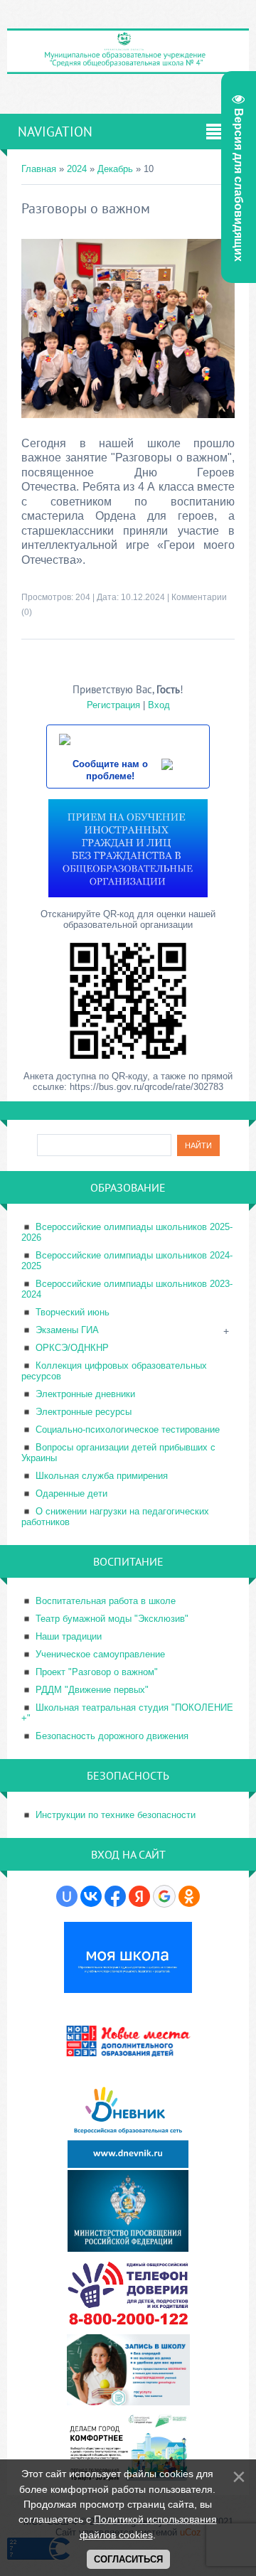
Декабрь (115, 169)
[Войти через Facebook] (115, 1896)
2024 (77, 169)
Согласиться (128, 2559)
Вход (159, 705)
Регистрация (113, 705)
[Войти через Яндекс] (139, 1896)
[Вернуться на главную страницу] (128, 68)
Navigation (55, 132)
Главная (39, 169)
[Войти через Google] (164, 1896)
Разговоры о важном (86, 208)
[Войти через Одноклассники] (189, 1896)
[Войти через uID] (67, 1896)
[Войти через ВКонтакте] (91, 1896)
